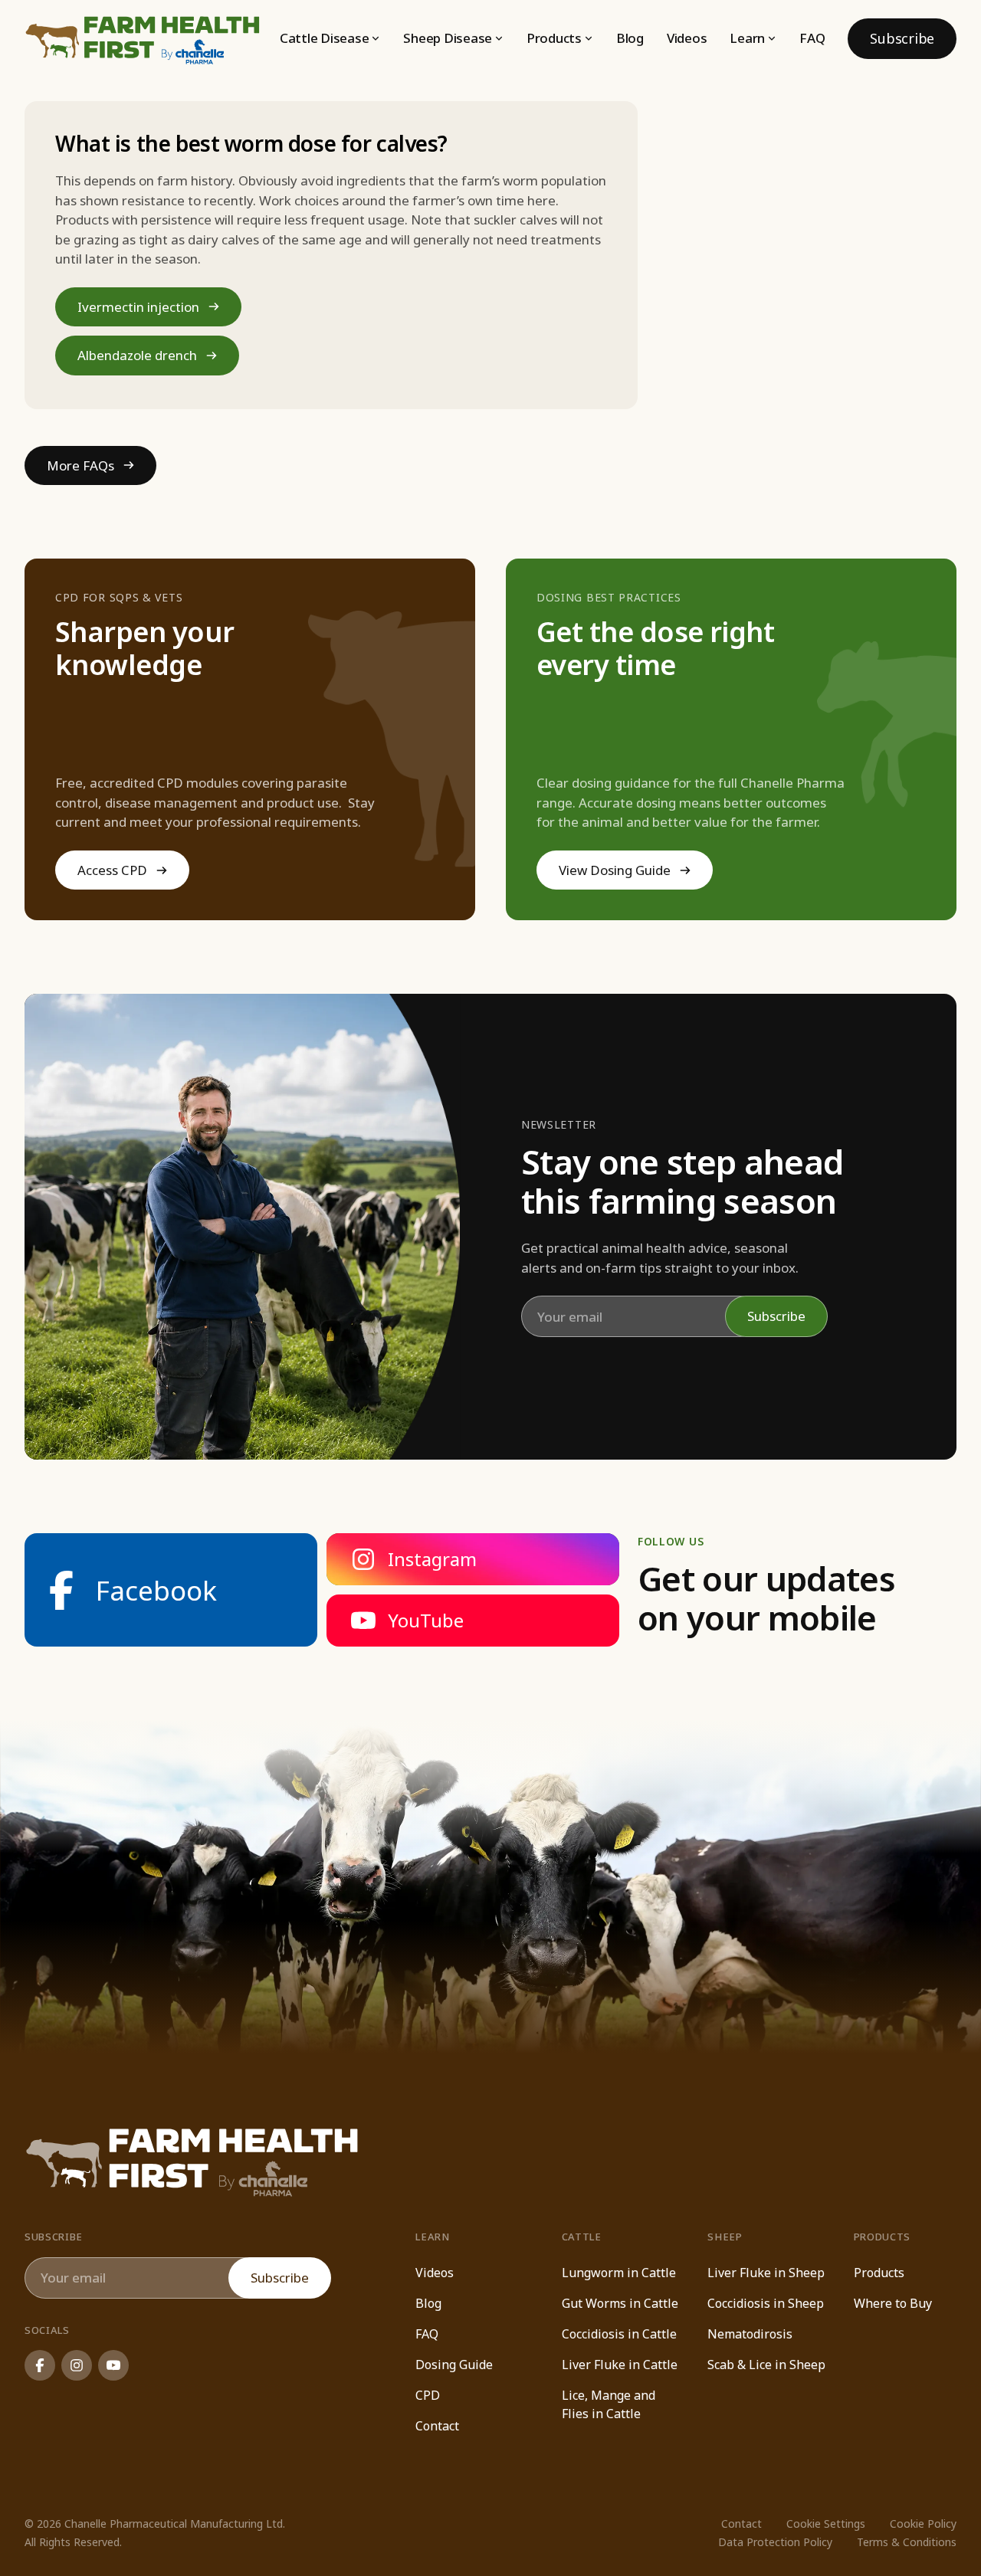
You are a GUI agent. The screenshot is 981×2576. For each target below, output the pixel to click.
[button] (330, 38)
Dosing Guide (454, 2365)
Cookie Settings (826, 2524)
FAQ (812, 38)
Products (879, 2273)
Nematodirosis (750, 2334)
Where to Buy (893, 2303)
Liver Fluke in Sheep (766, 2273)
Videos (687, 38)
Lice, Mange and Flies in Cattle (609, 2404)
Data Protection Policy (775, 2542)
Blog (630, 38)
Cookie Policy (923, 2524)
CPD (428, 2395)
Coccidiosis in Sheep (766, 2303)
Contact (437, 2426)
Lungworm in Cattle (619, 2273)
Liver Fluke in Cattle (620, 2365)
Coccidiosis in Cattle (619, 2334)
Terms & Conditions (907, 2542)
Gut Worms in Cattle (620, 2303)
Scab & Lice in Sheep (766, 2365)
